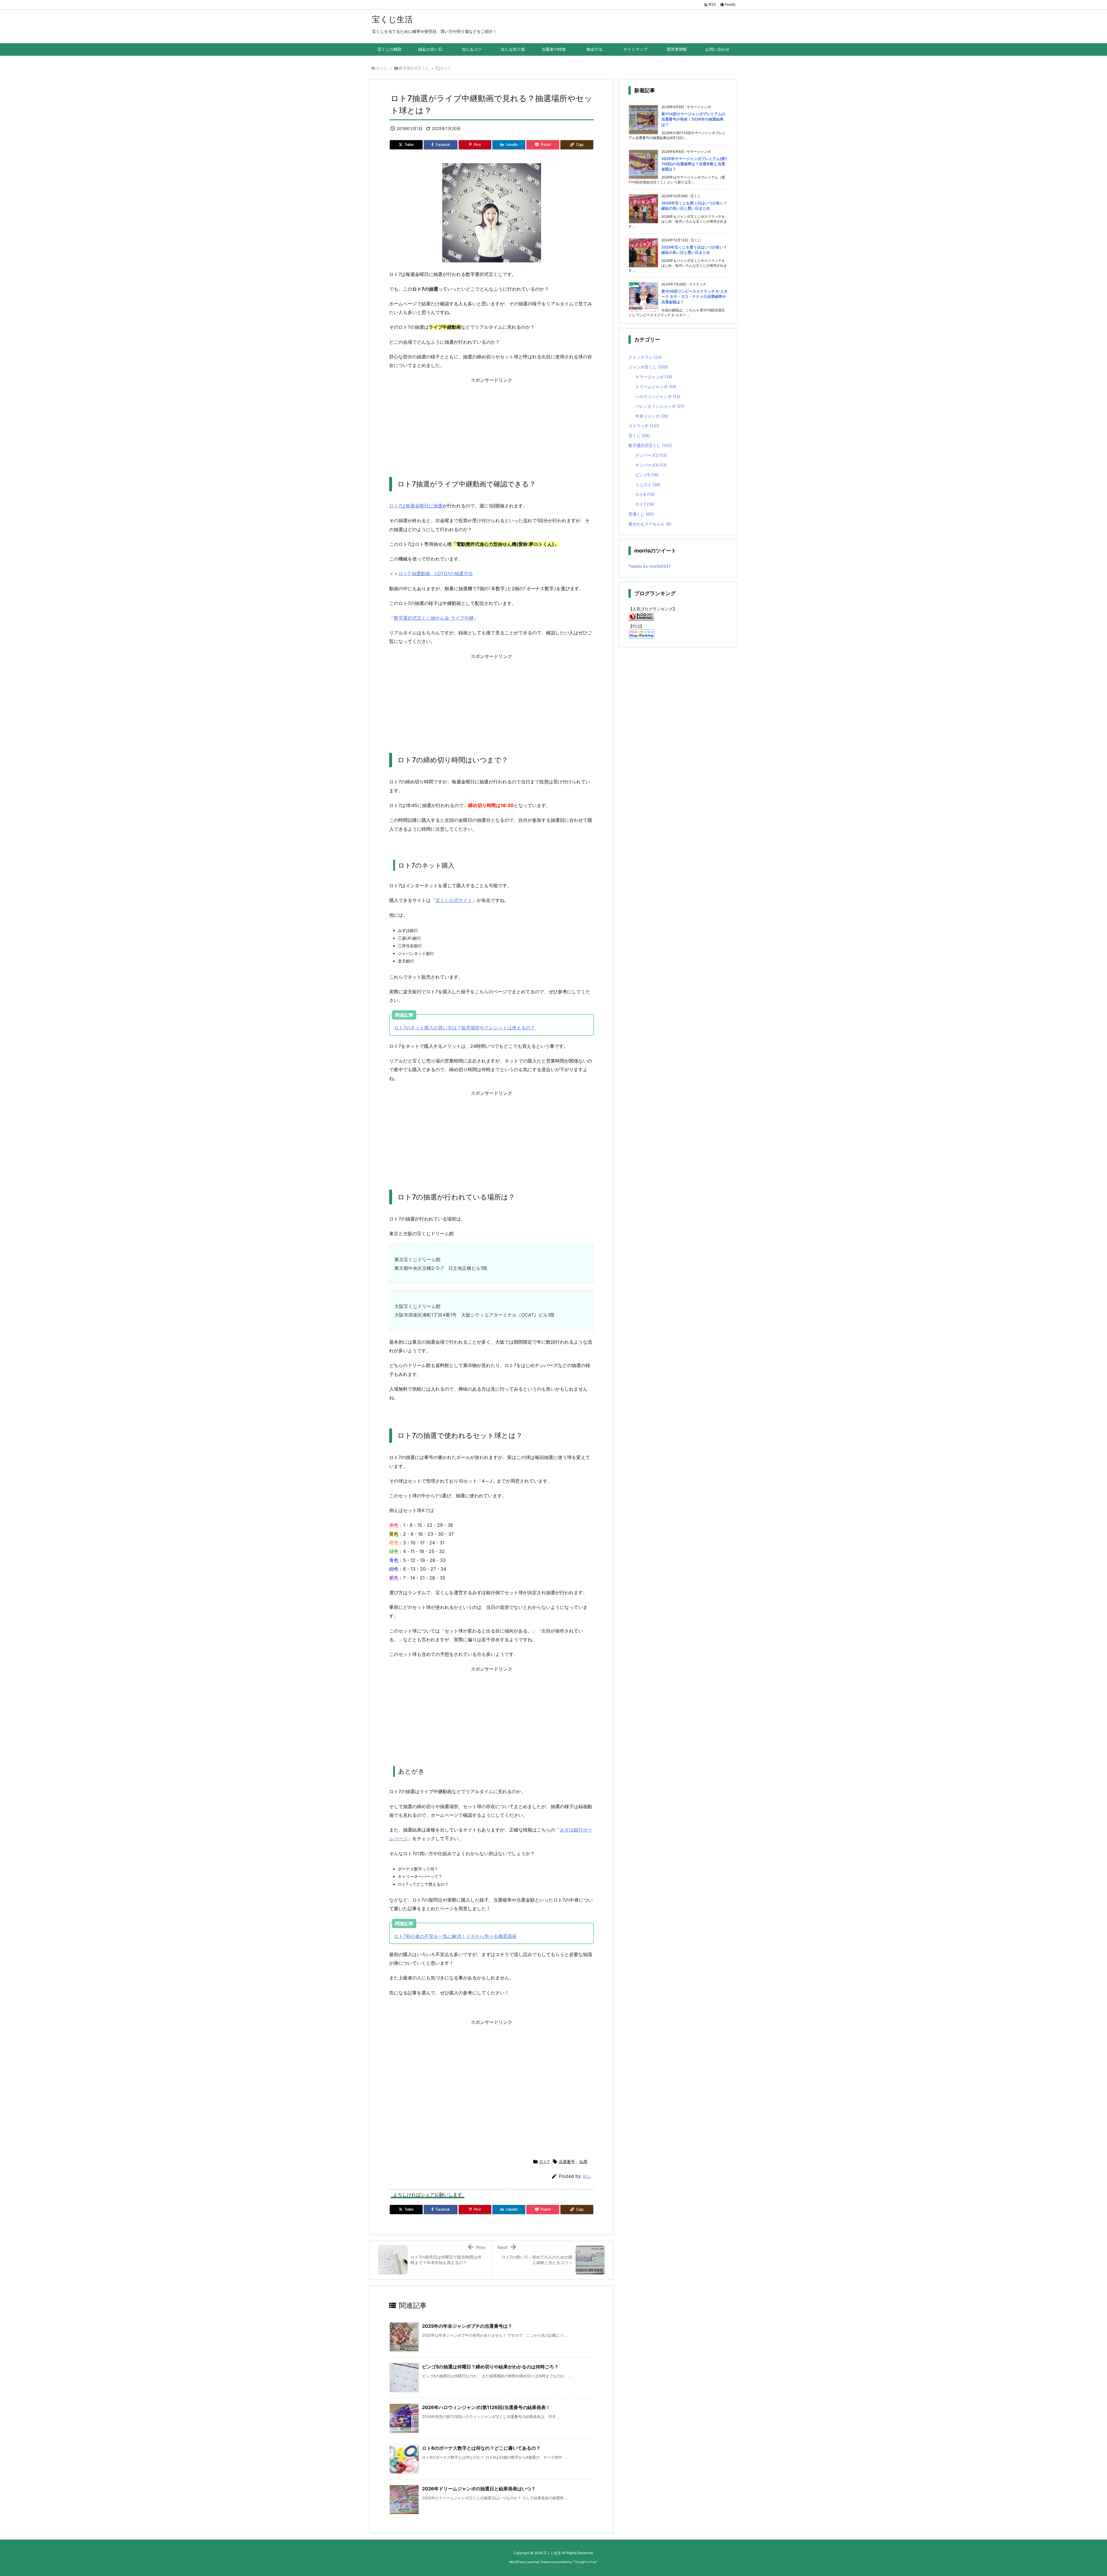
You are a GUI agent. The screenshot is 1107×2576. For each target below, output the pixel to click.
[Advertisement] (492, 425)
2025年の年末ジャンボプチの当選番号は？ (467, 2326)
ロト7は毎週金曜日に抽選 (416, 506)
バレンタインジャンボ (660, 406)
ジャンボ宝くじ (648, 367)
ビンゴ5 (647, 475)
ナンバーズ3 (651, 455)
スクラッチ (644, 426)
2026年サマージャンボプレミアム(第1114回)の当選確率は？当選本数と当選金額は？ (694, 164)
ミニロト (648, 485)
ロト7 (446, 68)
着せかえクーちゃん (650, 524)
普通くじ (641, 514)
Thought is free (585, 2562)
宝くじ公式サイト (454, 900)
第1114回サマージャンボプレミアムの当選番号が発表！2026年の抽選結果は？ (693, 119)
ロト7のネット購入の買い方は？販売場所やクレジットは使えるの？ (465, 1028)
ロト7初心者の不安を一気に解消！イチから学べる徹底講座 (455, 1936)
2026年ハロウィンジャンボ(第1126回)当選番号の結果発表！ (486, 2407)
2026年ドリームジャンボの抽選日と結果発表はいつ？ (479, 2489)
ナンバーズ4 (651, 465)
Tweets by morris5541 (649, 566)
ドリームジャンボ (656, 387)
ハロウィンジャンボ (658, 396)
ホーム (382, 68)
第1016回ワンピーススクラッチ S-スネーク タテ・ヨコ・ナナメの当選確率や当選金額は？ (694, 296)
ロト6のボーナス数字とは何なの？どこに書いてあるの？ (481, 2448)
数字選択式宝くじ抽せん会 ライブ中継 (434, 618)
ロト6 (645, 494)
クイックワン (645, 357)
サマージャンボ (654, 377)
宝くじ (639, 436)
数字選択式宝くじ (414, 68)
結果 (583, 2162)
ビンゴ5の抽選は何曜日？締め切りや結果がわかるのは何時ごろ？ (490, 2367)
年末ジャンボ (652, 416)
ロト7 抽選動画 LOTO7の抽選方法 (436, 574)
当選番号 (567, 2162)
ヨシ (587, 2176)
